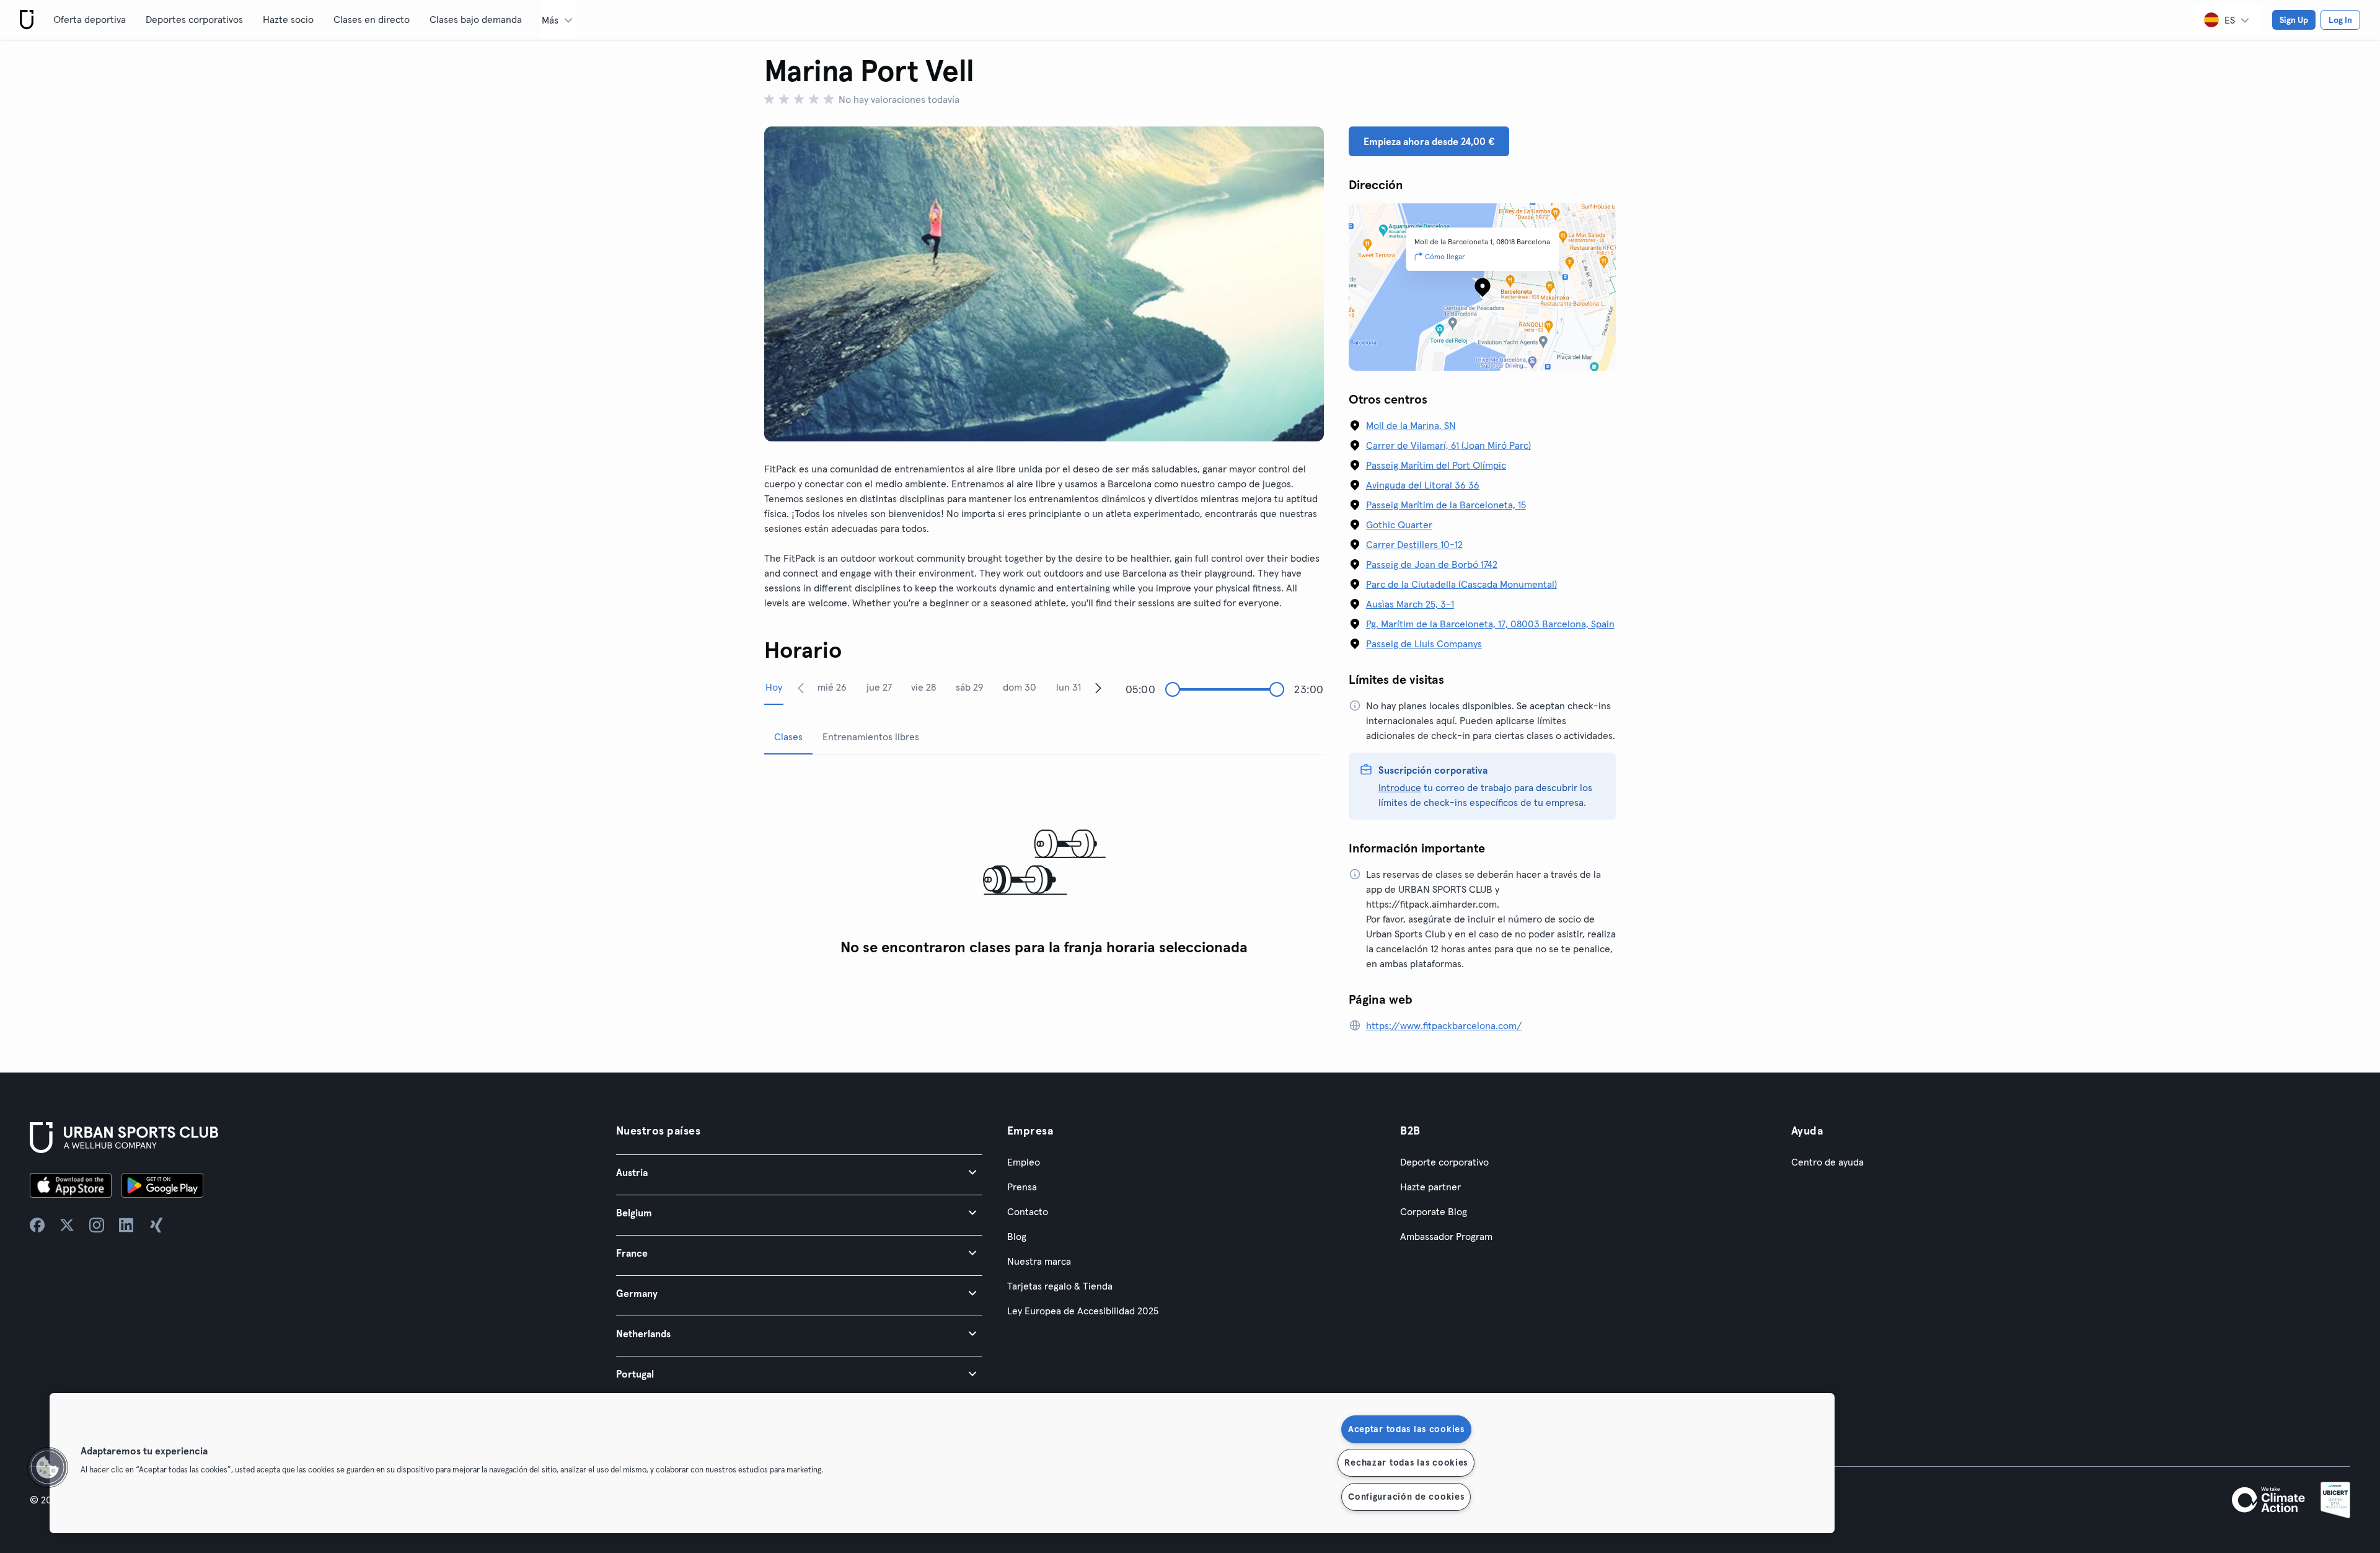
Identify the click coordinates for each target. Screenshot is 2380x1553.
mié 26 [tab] (832, 687)
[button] (799, 1172)
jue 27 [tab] (879, 687)
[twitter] (67, 1225)
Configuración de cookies (1406, 1497)
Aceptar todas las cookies (1406, 1429)
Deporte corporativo (1444, 1162)
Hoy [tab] (774, 687)
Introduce (1400, 787)
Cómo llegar (1445, 256)
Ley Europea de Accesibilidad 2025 (1083, 1311)
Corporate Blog (1434, 1211)
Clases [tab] (788, 737)
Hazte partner (1430, 1187)
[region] (942, 1463)
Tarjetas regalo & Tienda (1060, 1286)
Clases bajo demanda (476, 19)
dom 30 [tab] (1020, 687)
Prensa (1022, 1187)
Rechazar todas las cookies (1406, 1462)
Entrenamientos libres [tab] (871, 737)
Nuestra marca (1039, 1261)
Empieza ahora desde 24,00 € (1429, 141)
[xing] (156, 1225)
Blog (1017, 1236)
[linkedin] (126, 1225)
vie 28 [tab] (923, 687)
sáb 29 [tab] (970, 687)
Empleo (1024, 1162)
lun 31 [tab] (1069, 687)
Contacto (1028, 1211)
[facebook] (37, 1225)
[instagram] (97, 1225)
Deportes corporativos (194, 19)
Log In (2340, 20)
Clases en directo (372, 19)
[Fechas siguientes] (1098, 688)
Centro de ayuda (1827, 1162)
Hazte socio (288, 19)
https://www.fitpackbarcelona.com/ (1444, 1025)
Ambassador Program (1446, 1236)
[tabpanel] (1044, 863)
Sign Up (2294, 20)
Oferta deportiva (90, 19)
